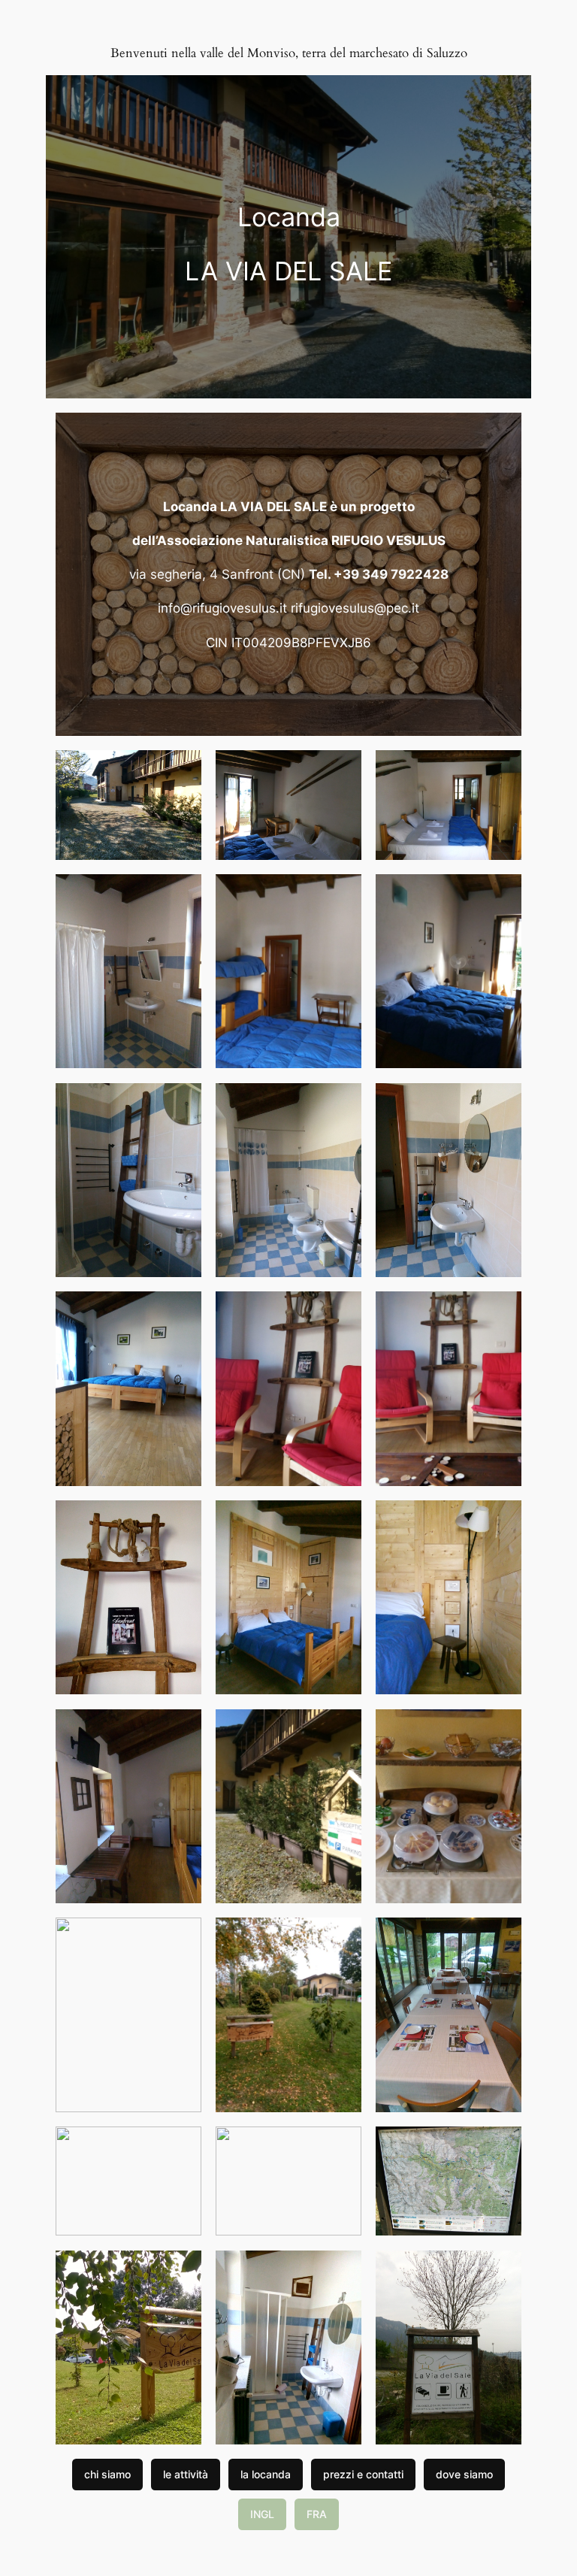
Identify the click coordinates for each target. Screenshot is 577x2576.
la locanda (266, 2474)
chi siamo (107, 2474)
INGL (262, 2514)
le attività (186, 2474)
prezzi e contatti (363, 2474)
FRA (317, 2514)
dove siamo (464, 2474)
